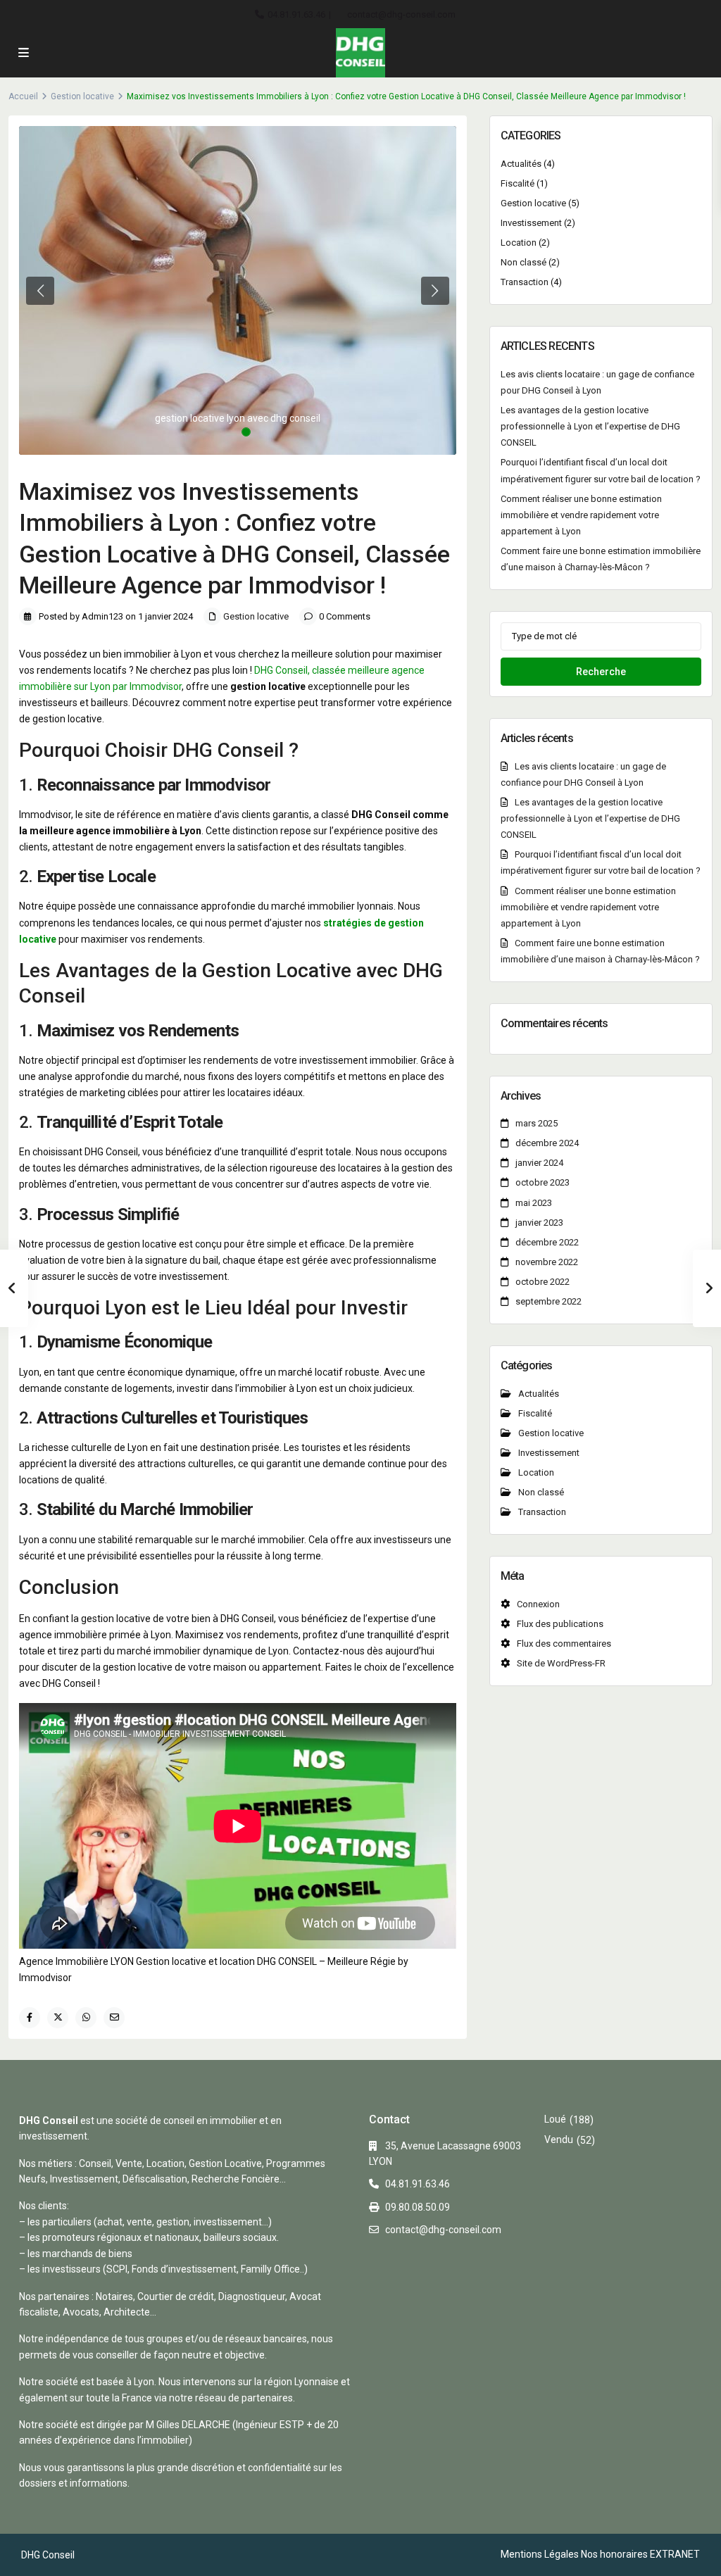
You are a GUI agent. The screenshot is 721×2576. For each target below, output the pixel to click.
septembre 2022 (548, 1301)
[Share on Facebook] (30, 2018)
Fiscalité (518, 183)
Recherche (601, 672)
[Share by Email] (114, 2018)
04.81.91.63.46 (296, 14)
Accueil (23, 96)
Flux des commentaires (564, 1644)
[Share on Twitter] (58, 2018)
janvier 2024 (539, 1163)
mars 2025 (537, 1123)
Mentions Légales (540, 2554)
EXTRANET (675, 2554)
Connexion (538, 1604)
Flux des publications (560, 1624)
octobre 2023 (543, 1182)
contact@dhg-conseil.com (401, 14)
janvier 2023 (539, 1223)
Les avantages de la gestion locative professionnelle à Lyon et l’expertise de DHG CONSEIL (590, 426)
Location (519, 243)
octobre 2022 (543, 1282)
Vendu (559, 2140)
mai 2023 (534, 1203)
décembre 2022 (547, 1242)
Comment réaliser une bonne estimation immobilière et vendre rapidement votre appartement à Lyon (581, 515)
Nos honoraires (614, 2554)
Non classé (523, 262)
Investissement (531, 223)
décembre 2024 (547, 1143)
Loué (555, 2119)
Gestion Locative (277, 970)
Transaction (525, 282)
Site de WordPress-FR (561, 1663)
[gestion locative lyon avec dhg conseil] (238, 290)
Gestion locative (82, 96)
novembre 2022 (547, 1262)
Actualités (521, 164)
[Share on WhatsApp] (86, 2018)
